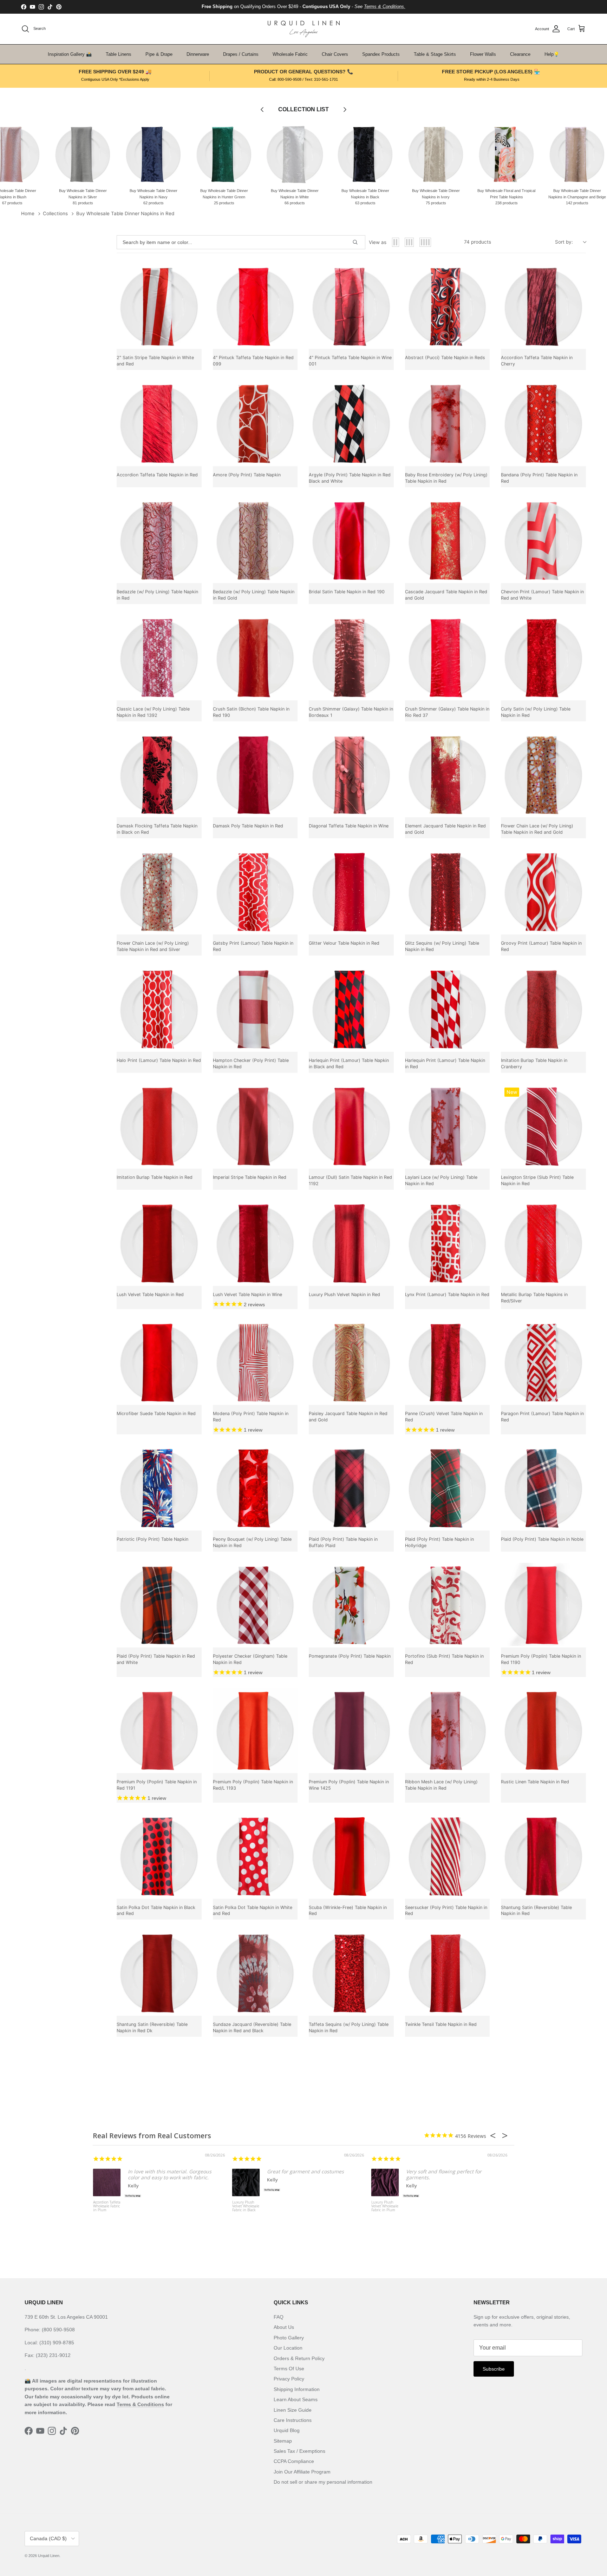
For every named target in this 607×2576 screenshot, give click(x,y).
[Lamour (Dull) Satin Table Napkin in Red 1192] (351, 1127)
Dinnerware (198, 54)
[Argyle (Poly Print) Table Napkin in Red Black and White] (351, 424)
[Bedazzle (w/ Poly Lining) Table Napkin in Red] (159, 541)
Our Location (288, 2348)
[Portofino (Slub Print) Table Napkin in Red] (448, 1605)
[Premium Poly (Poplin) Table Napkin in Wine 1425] (351, 1731)
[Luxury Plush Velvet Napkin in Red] (351, 1243)
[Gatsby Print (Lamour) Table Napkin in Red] (255, 892)
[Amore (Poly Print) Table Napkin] (255, 424)
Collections (55, 213)
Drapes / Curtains (241, 54)
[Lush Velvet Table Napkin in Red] (159, 1243)
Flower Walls (483, 54)
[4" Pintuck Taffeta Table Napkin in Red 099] (255, 307)
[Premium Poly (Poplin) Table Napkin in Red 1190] (543, 1605)
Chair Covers (335, 54)
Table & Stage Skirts (435, 54)
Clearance (520, 54)
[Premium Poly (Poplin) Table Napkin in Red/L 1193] (255, 1731)
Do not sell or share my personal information (323, 2482)
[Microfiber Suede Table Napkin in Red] (159, 1363)
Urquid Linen (49, 2556)
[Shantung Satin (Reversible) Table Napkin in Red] (543, 1856)
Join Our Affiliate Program (302, 2472)
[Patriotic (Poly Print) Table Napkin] (159, 1488)
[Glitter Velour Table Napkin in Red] (351, 892)
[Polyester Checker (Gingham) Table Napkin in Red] (255, 1605)
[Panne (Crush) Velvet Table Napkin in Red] (448, 1363)
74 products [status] (478, 242)
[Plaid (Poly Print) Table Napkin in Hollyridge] (448, 1488)
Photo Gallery (289, 2338)
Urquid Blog (287, 2430)
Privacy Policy (289, 2379)
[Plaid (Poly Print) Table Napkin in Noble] (543, 1488)
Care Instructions (293, 2420)
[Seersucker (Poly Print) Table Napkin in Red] (448, 1856)
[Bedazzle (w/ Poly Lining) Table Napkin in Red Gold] (255, 541)
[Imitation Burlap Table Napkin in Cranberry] (543, 1009)
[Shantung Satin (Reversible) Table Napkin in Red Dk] (159, 1973)
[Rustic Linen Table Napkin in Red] (543, 1731)
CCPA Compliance (294, 2461)
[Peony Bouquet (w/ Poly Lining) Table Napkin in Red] (255, 1488)
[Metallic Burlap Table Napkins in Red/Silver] (543, 1243)
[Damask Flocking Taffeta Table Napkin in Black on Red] (159, 775)
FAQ (279, 2317)
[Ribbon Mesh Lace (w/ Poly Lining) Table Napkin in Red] (448, 1731)
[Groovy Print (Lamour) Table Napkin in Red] (543, 892)
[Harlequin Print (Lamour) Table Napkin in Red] (448, 1009)
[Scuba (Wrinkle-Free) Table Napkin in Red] (351, 1856)
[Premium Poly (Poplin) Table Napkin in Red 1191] (159, 1731)
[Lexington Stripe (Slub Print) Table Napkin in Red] (543, 1127)
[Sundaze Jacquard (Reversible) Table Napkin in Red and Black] (255, 1973)
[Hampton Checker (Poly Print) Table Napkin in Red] (255, 1009)
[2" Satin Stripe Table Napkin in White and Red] (159, 307)
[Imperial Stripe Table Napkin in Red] (255, 1127)
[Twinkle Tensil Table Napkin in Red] (448, 1973)
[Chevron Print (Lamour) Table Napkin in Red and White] (543, 541)
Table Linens (119, 54)
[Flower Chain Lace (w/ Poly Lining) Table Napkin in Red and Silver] (159, 892)
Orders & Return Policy (299, 2358)
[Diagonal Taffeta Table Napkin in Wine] (351, 775)
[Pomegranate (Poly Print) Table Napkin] (351, 1605)
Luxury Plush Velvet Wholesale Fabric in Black (246, 2206)
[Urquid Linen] (304, 29)
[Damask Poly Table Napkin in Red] (255, 775)
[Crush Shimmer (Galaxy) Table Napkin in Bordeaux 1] (351, 658)
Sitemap (283, 2441)
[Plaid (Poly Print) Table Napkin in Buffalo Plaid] (351, 1488)
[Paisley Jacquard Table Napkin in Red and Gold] (351, 1363)
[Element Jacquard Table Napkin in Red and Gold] (448, 775)
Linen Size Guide (293, 2410)
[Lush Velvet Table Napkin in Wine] (255, 1243)
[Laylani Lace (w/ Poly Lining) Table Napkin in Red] (448, 1127)
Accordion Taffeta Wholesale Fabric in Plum (107, 2206)
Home (28, 213)
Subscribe (494, 2369)
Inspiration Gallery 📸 (70, 54)
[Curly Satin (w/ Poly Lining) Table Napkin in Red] (543, 658)
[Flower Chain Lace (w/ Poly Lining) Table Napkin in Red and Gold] (543, 775)
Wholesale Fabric (290, 54)
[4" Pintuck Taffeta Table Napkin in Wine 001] (351, 307)
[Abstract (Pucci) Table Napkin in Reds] (448, 307)
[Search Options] (358, 242)
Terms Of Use (289, 2369)
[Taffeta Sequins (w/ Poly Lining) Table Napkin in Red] (351, 1973)
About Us (284, 2327)
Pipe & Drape (159, 54)
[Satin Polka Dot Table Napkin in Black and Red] (159, 1856)
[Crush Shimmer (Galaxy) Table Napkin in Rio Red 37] (448, 658)
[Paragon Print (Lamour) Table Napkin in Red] (543, 1363)
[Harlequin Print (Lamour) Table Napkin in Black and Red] (351, 1009)
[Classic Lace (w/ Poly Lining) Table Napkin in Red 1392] (159, 658)
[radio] (396, 242)
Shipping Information (297, 2389)
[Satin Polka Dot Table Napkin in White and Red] (255, 1856)
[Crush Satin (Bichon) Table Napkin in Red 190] (255, 658)
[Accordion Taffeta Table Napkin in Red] (159, 424)
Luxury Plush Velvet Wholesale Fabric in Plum (385, 2206)
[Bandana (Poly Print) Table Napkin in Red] (543, 424)
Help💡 (552, 54)
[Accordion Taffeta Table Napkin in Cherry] (543, 307)
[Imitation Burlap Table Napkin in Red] (159, 1127)
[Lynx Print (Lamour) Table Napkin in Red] (448, 1243)
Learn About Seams (296, 2399)
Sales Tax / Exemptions (299, 2451)
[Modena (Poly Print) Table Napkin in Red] (255, 1363)
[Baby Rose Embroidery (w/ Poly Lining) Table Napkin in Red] (448, 424)
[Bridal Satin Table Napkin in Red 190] (351, 541)
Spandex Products (381, 54)
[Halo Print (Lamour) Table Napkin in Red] (159, 1009)
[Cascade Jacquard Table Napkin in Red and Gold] (448, 541)
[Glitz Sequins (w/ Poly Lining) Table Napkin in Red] (448, 892)
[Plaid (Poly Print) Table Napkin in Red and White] (159, 1605)
